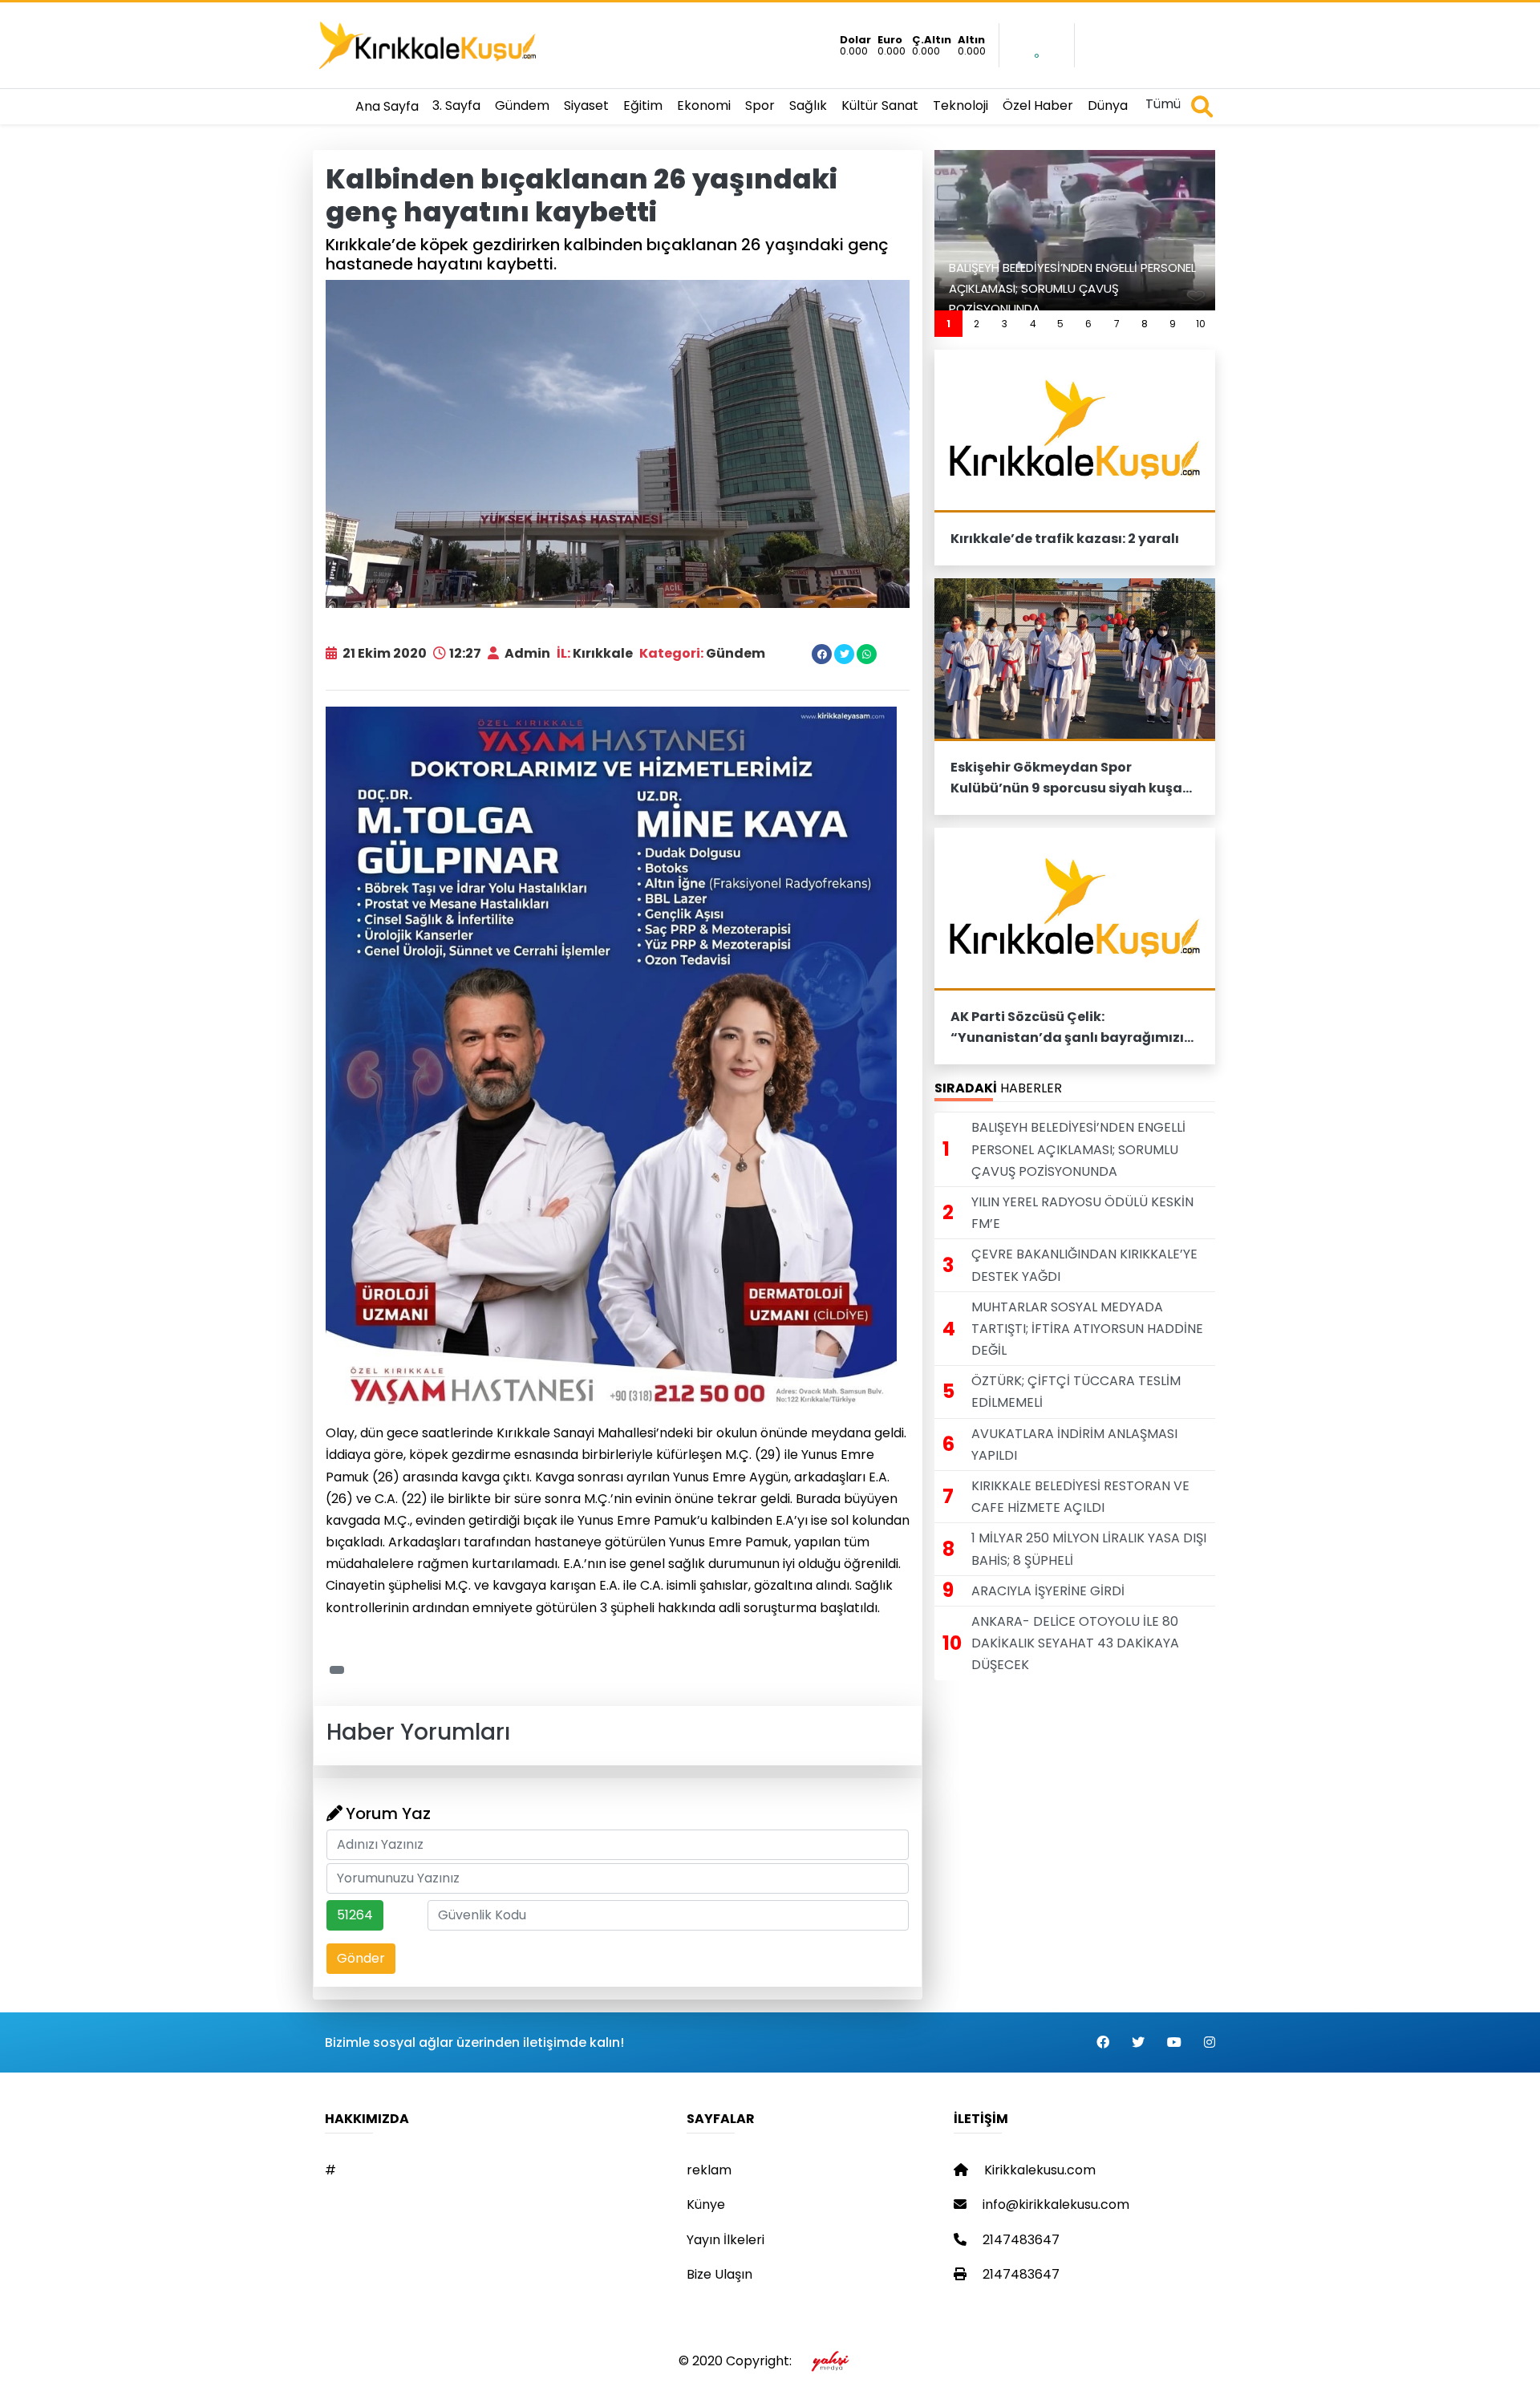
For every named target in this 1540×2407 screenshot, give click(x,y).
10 (1201, 324)
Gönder (361, 1958)
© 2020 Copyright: (738, 2361)
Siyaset (586, 105)
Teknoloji (960, 105)
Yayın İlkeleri (725, 2240)
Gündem (522, 105)
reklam (709, 2170)
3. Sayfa (456, 105)
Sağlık (808, 105)
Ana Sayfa (387, 106)
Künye (706, 2204)
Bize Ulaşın (719, 2274)
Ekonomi (704, 105)
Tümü (1163, 104)
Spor (760, 105)
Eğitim (643, 105)
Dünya (1108, 105)
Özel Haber (1038, 105)
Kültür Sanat (880, 105)
